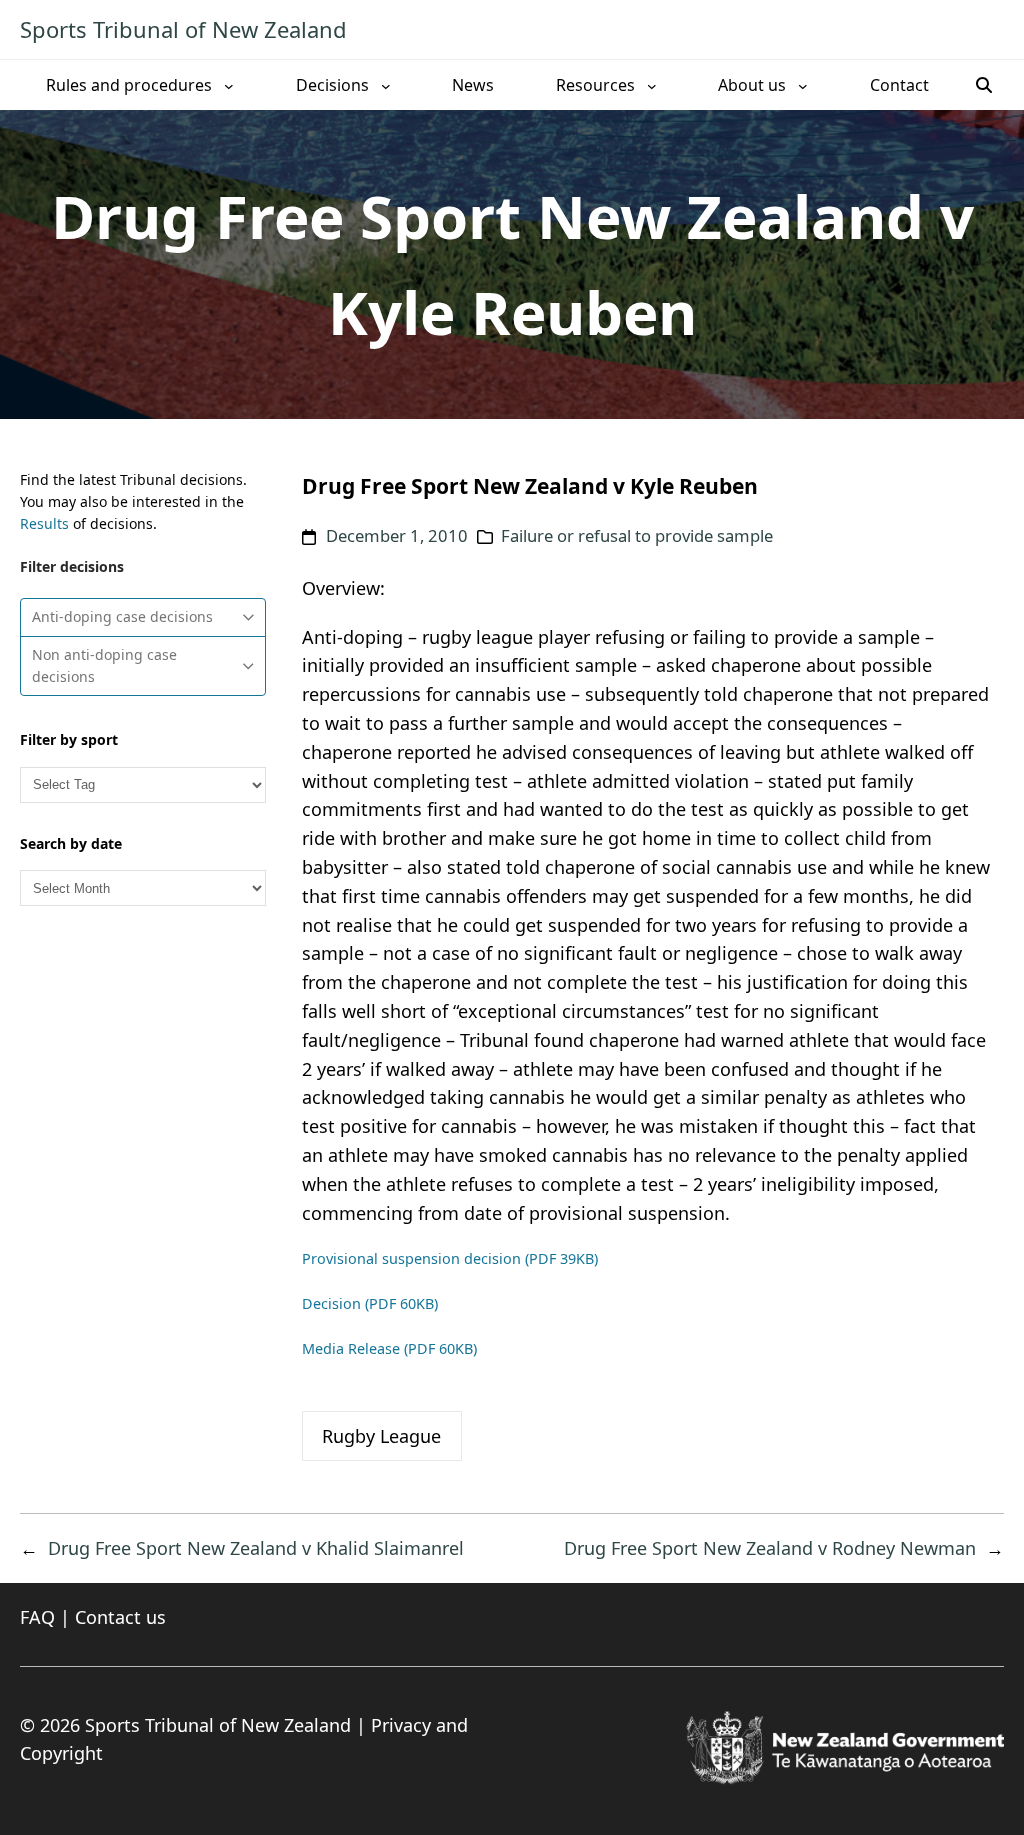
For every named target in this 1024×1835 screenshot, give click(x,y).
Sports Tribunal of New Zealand (183, 29)
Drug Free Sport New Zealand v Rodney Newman (770, 1548)
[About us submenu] (803, 85)
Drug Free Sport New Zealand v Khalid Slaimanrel (256, 1548)
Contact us (120, 1617)
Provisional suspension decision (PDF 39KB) (450, 1258)
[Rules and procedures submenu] (229, 85)
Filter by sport (69, 739)
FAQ (37, 1617)
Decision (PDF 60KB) (370, 1303)
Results (44, 523)
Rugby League (381, 1436)
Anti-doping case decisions (122, 616)
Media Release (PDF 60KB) (389, 1348)
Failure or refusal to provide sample (637, 535)
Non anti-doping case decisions (104, 665)
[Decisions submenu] (386, 85)
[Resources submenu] (652, 85)
